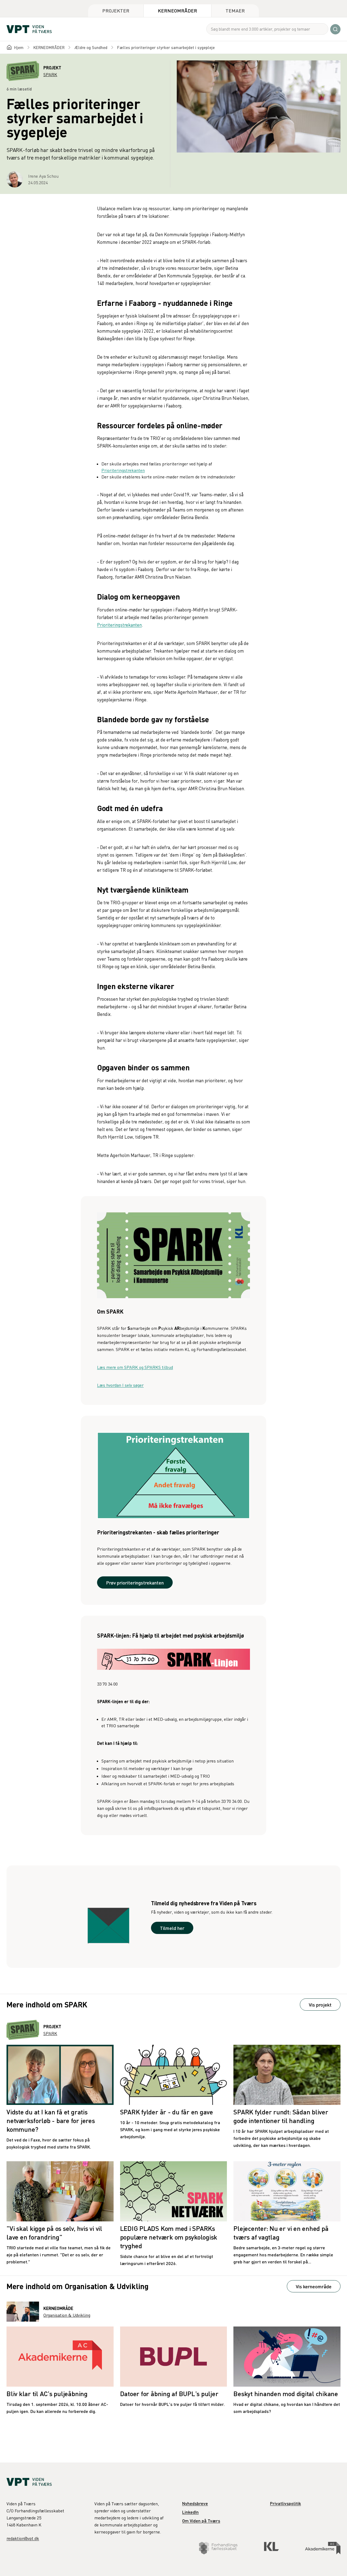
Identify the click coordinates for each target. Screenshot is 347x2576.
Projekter (116, 10)
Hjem (19, 47)
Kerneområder (177, 10)
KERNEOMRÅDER (49, 47)
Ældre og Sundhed (91, 47)
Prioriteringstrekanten (123, 470)
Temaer (235, 10)
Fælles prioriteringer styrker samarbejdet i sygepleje (166, 47)
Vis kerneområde (314, 2286)
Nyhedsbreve (195, 2503)
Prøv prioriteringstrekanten (135, 1582)
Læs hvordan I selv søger (120, 1385)
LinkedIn (190, 2512)
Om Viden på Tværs (201, 2521)
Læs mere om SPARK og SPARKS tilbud (135, 1367)
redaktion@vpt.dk (23, 2538)
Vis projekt (320, 2005)
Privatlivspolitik (285, 2503)
